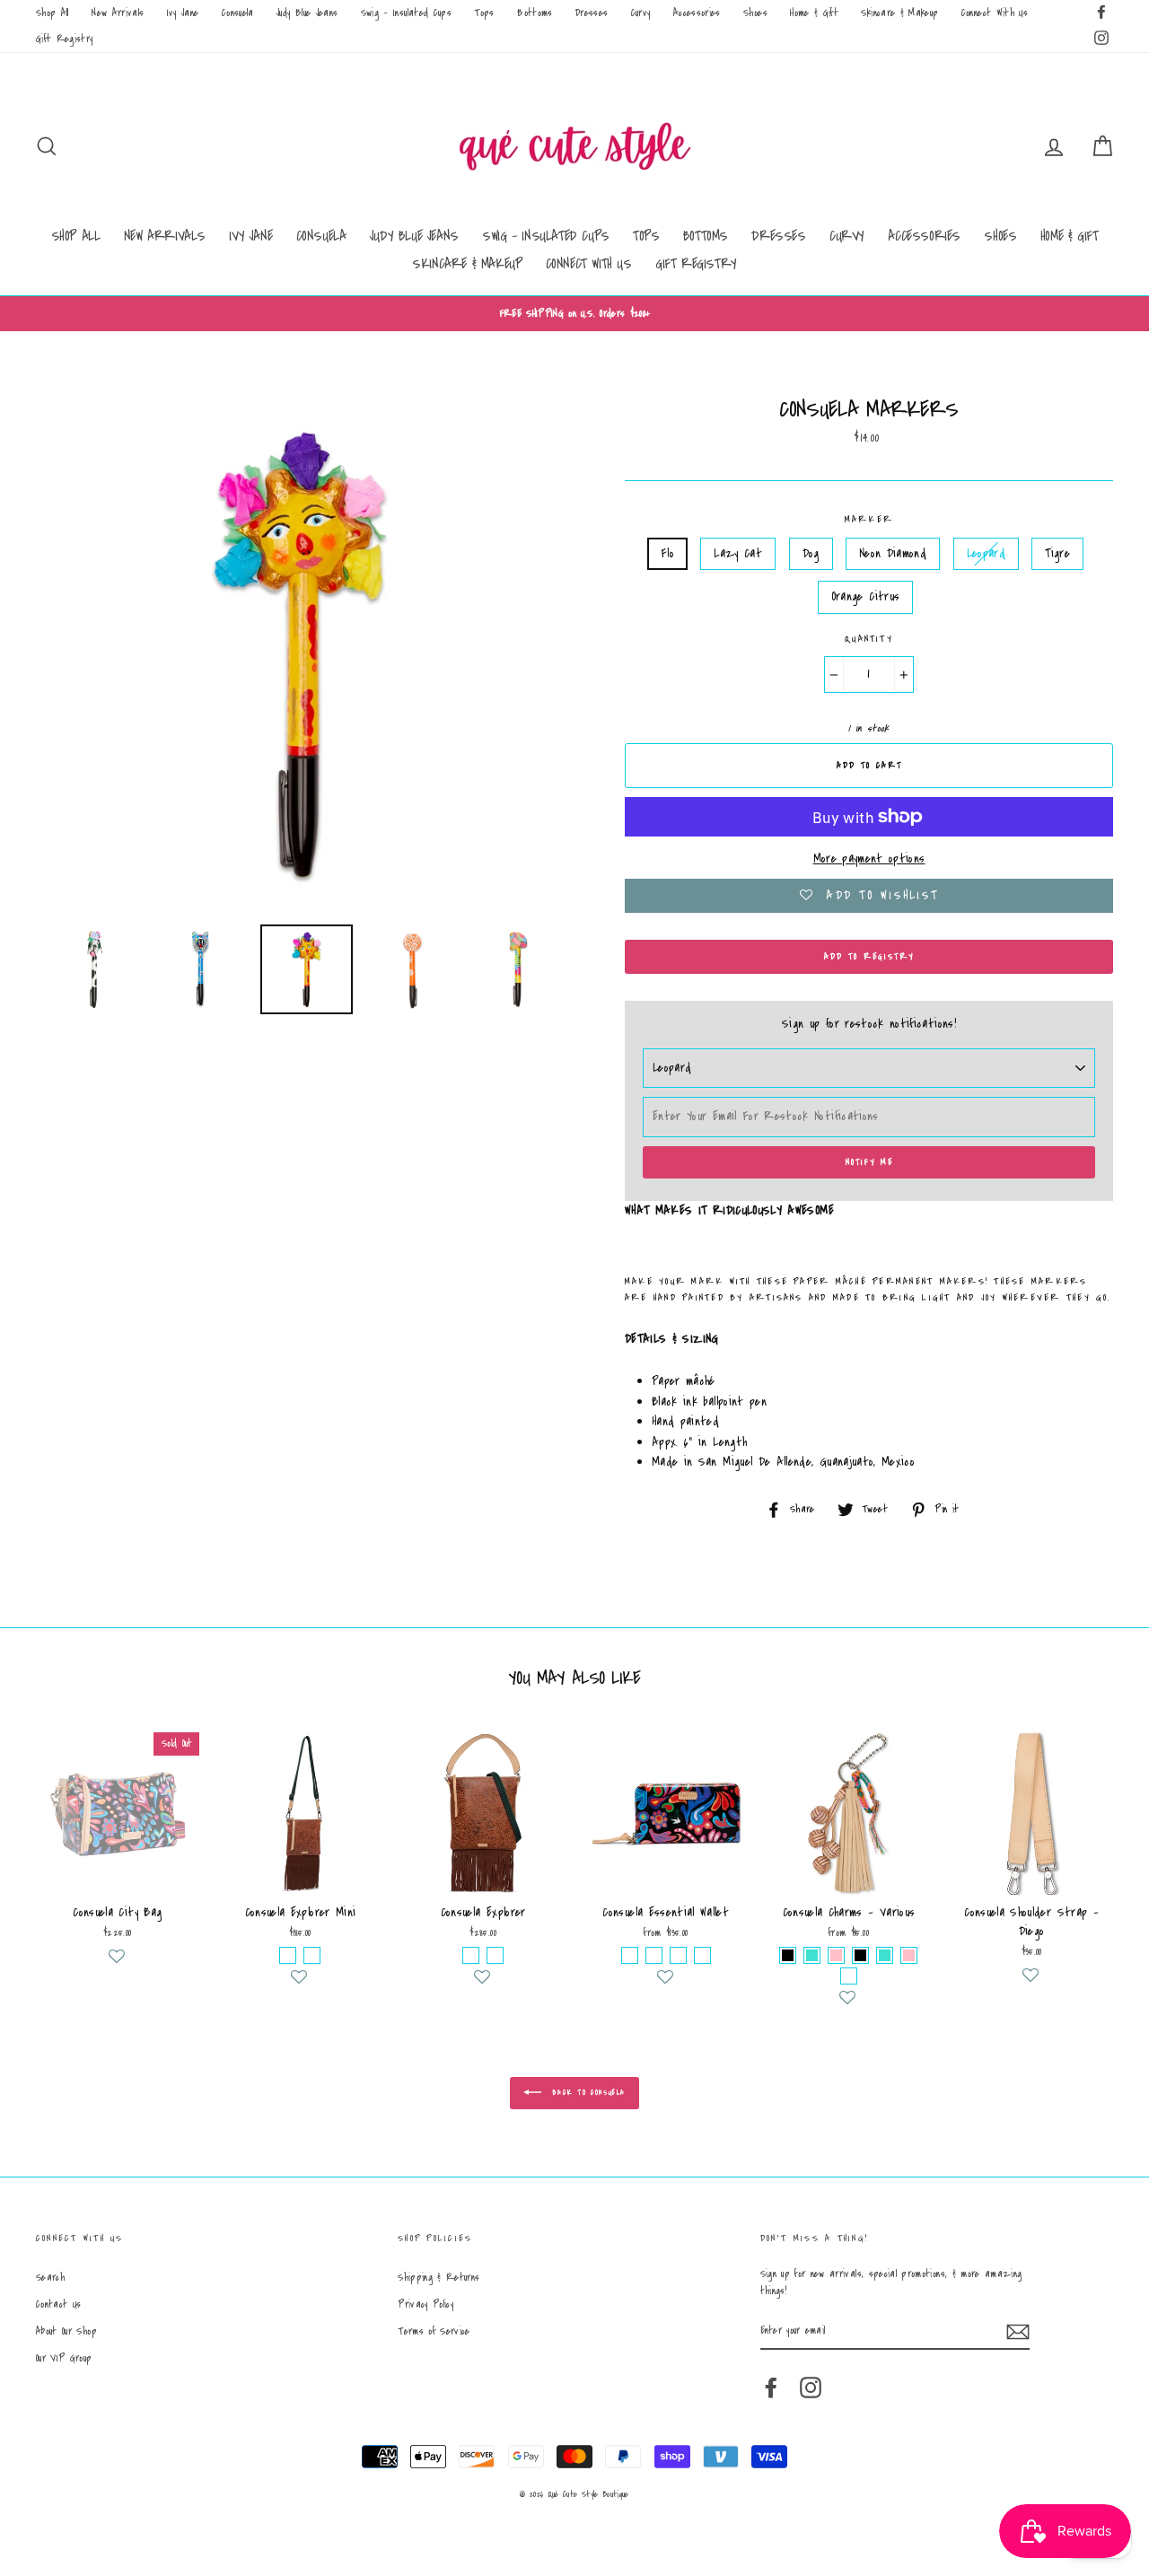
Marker (869, 520)
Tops (484, 13)
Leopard (986, 554)
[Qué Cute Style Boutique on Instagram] (811, 2388)
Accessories (697, 13)
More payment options (869, 859)
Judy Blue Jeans (307, 13)
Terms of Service (434, 2331)
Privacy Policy (425, 2304)
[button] (118, 1964)
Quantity (869, 639)
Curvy (641, 13)
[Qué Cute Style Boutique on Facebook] (771, 2388)
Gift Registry (65, 39)
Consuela (238, 13)
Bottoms (535, 13)
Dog (811, 554)
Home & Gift (814, 13)
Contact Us (59, 2304)
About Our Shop (66, 2331)
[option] (574, 314)
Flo (667, 554)
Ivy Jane (183, 13)
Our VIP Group (64, 2358)
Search (50, 2278)
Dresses (592, 13)
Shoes (755, 13)
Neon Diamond (893, 554)
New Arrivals (118, 13)
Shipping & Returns (439, 2278)
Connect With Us (995, 13)
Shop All (53, 13)
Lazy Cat (738, 554)
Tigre (1057, 554)
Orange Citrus (866, 597)
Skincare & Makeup (899, 13)
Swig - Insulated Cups (406, 13)
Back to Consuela (587, 2093)
